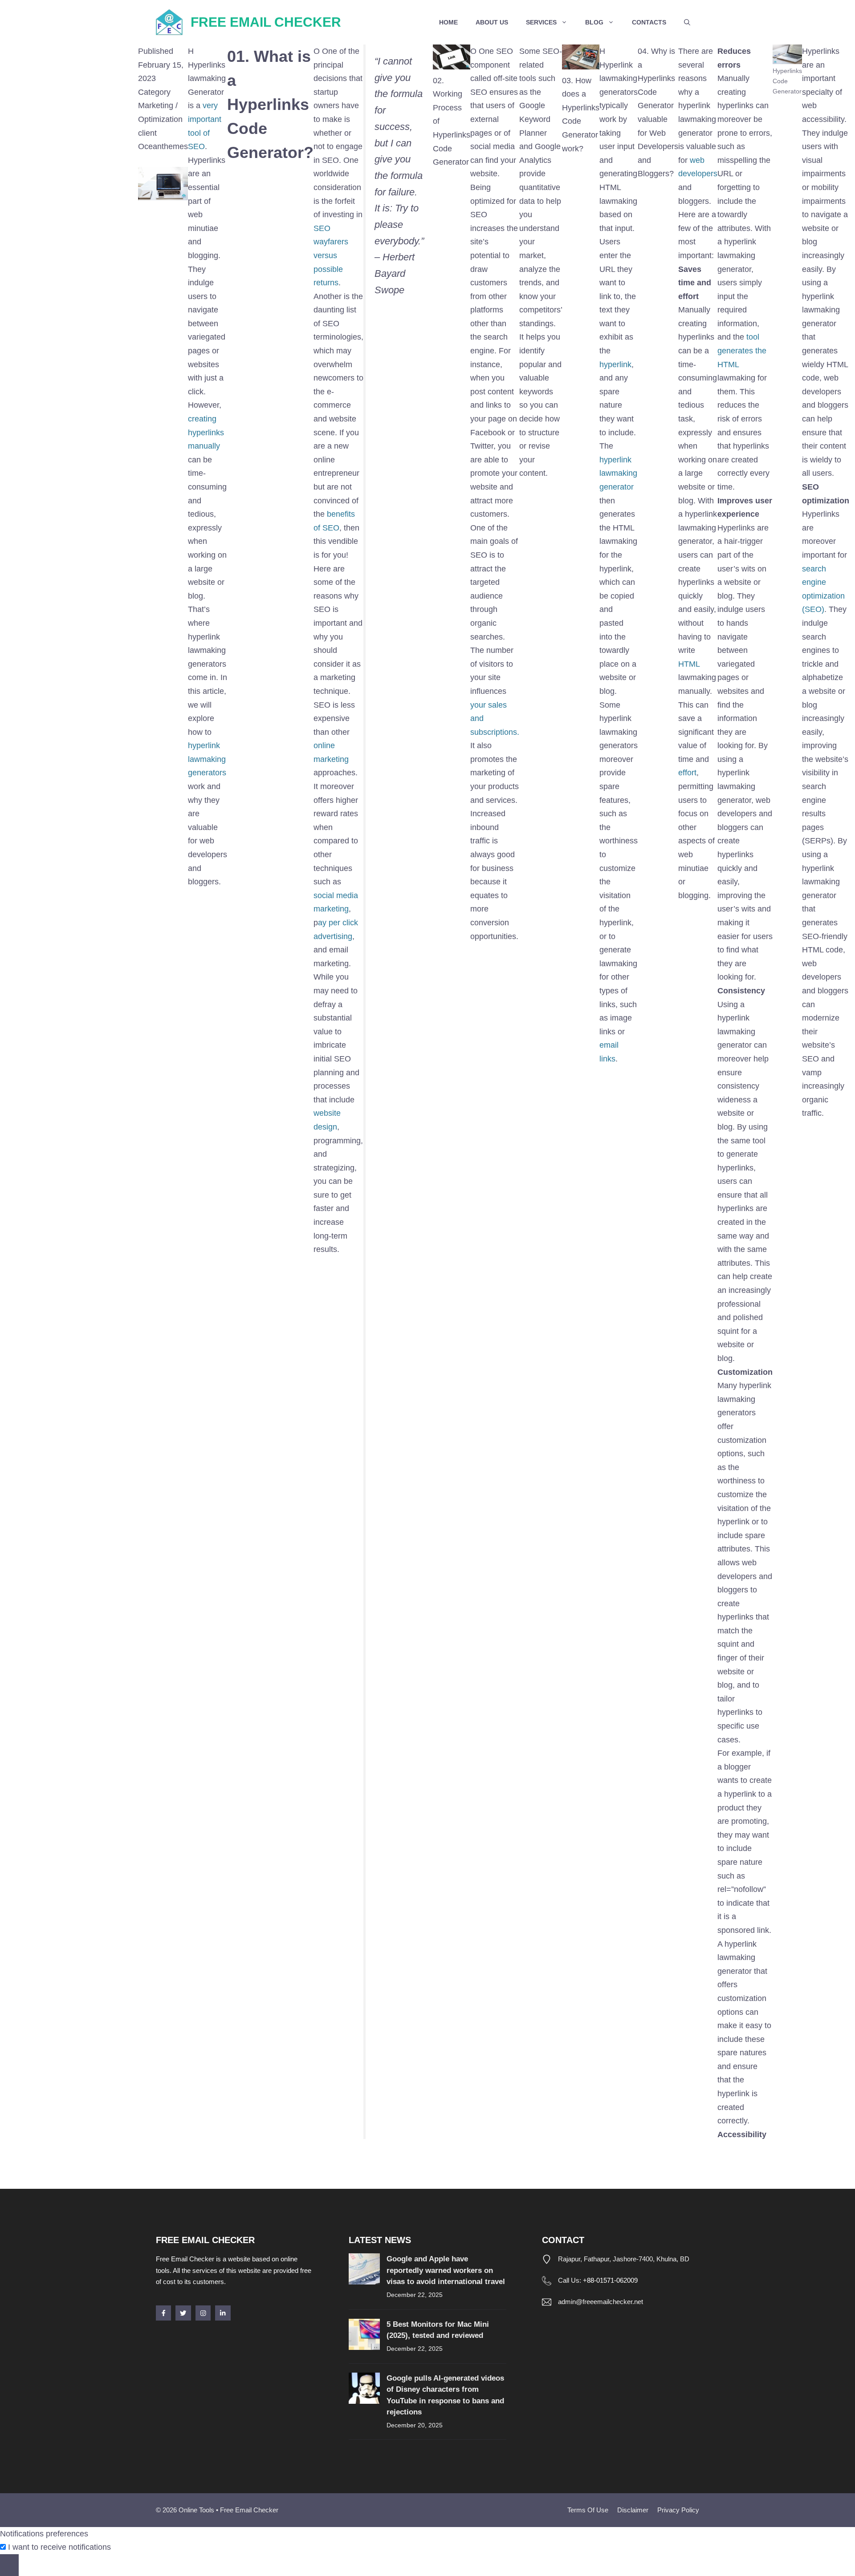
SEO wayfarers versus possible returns (331, 255)
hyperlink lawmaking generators (207, 759)
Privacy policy (678, 2510)
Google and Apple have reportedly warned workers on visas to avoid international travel (446, 2270)
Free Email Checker (266, 22)
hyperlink (615, 365)
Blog (594, 22)
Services (541, 22)
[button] (687, 22)
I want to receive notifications (59, 2547)
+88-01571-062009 (610, 2280)
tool (753, 337)
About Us (492, 22)
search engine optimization (823, 582)
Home (448, 22)
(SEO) (813, 609)
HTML (689, 664)
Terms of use (588, 2510)
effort (687, 773)
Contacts (649, 22)
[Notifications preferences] (9, 2565)
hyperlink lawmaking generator (618, 473)
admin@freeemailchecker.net (601, 2302)
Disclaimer (633, 2510)
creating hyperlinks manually (206, 432)
